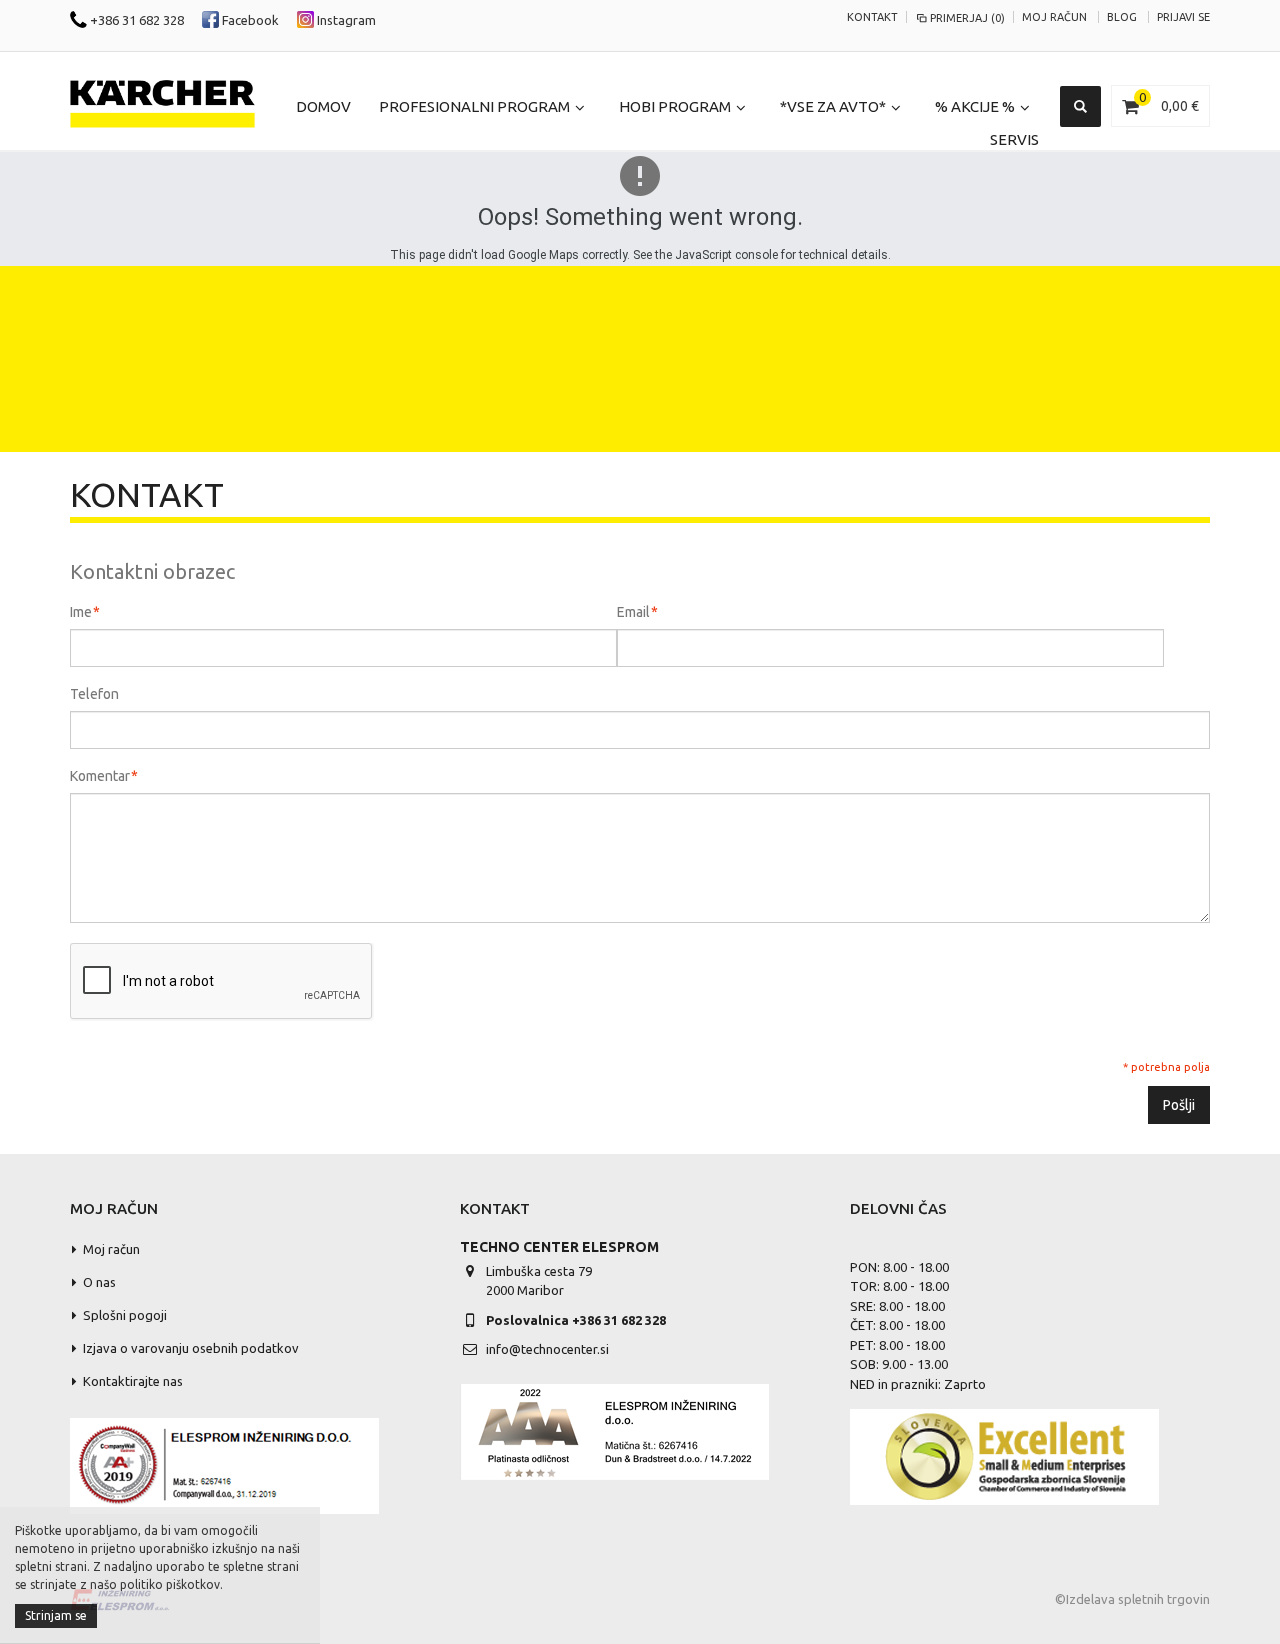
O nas (99, 1282)
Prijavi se (1183, 17)
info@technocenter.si (547, 1349)
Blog (1122, 17)
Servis (1014, 139)
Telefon (94, 694)
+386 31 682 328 (135, 20)
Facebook (249, 20)
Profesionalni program (474, 106)
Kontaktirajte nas (133, 1381)
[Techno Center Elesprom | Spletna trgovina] (162, 104)
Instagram (345, 20)
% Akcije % (975, 106)
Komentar (100, 776)
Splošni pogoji (125, 1315)
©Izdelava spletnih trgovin (1132, 1599)
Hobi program (675, 106)
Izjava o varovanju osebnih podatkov (191, 1348)
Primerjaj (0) (967, 18)
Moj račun (1054, 17)
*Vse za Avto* (833, 106)
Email (633, 612)
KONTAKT (872, 17)
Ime (81, 612)
